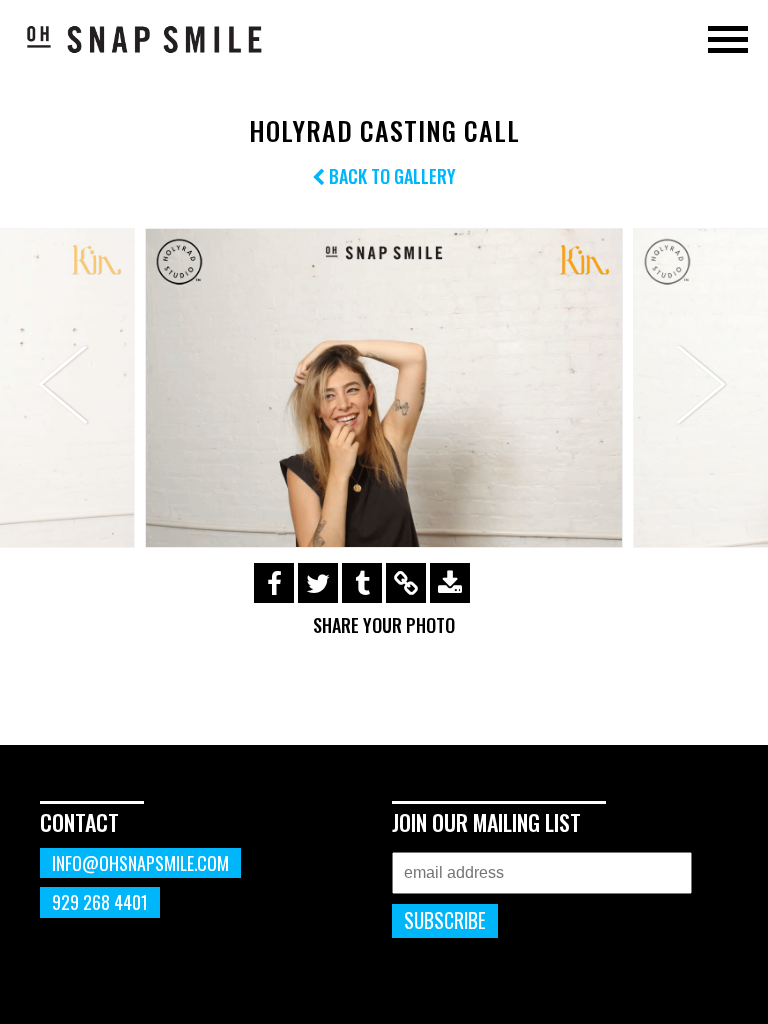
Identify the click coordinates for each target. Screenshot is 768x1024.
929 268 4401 (100, 902)
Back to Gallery (390, 176)
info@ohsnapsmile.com (140, 863)
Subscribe (445, 920)
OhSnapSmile (145, 39)
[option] (384, 387)
